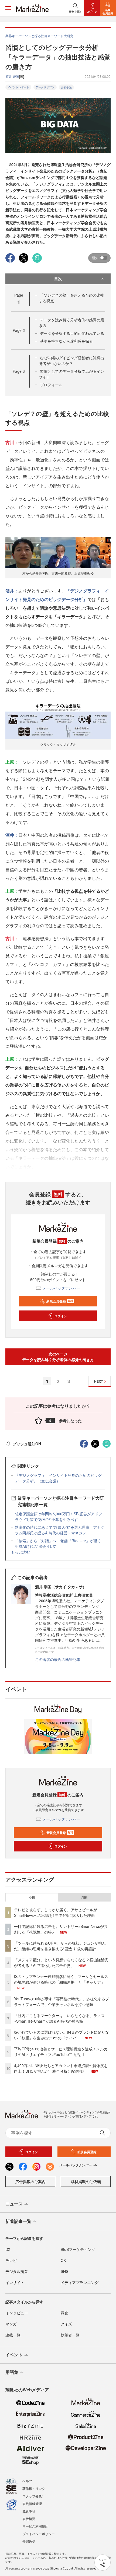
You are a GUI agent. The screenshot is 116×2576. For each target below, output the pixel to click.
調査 (64, 2313)
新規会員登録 (60, 1301)
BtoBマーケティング (78, 2249)
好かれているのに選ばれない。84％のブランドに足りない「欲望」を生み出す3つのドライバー (62, 2035)
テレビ (11, 2260)
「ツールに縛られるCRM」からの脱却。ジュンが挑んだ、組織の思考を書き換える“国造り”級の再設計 (60, 1946)
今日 (32, 1897)
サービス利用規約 (35, 2526)
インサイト (15, 2282)
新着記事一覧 (18, 2221)
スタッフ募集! (33, 2496)
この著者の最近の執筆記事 (58, 1659)
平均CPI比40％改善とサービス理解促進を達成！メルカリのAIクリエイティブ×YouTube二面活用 (61, 2052)
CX (63, 2260)
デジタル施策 (17, 2271)
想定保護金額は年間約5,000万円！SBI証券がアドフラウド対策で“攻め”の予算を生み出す (59, 1517)
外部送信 (29, 2541)
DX (8, 2249)
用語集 (12, 2372)
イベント (14, 2355)
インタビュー (17, 2313)
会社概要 (29, 2519)
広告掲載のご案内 (30, 2181)
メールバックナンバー (61, 1288)
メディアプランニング (80, 2282)
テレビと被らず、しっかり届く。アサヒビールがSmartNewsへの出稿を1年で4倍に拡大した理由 (56, 1912)
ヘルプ (27, 2481)
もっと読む (21, 1552)
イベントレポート (18, 87)
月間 (84, 1897)
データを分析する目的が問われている (72, 333)
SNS (64, 2271)
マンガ (11, 2324)
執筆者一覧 (70, 2335)
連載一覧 (13, 2335)
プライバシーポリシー (39, 2534)
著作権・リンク (34, 2488)
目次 (58, 279)
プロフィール (51, 385)
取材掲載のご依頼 (86, 2181)
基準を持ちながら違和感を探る (66, 341)
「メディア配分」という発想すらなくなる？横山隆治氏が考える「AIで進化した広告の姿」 (61, 1962)
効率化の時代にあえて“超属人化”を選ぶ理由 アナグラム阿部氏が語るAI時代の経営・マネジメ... (60, 1530)
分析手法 (66, 87)
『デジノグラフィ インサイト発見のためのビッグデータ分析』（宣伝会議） (58, 1478)
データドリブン (45, 87)
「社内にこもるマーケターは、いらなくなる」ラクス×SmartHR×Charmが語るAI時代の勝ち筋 (59, 2018)
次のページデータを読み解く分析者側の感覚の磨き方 (58, 1357)
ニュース (14, 2204)
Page (19, 330)
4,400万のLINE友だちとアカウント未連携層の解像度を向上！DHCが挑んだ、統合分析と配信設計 (61, 2068)
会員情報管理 (32, 2503)
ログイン (61, 1316)
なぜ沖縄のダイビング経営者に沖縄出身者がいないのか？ (71, 361)
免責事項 (29, 2511)
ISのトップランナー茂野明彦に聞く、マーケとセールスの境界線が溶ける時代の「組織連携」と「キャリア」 (61, 1979)
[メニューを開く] (8, 8)
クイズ (66, 2324)
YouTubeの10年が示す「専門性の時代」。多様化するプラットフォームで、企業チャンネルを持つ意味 (62, 2002)
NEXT (98, 1381)
